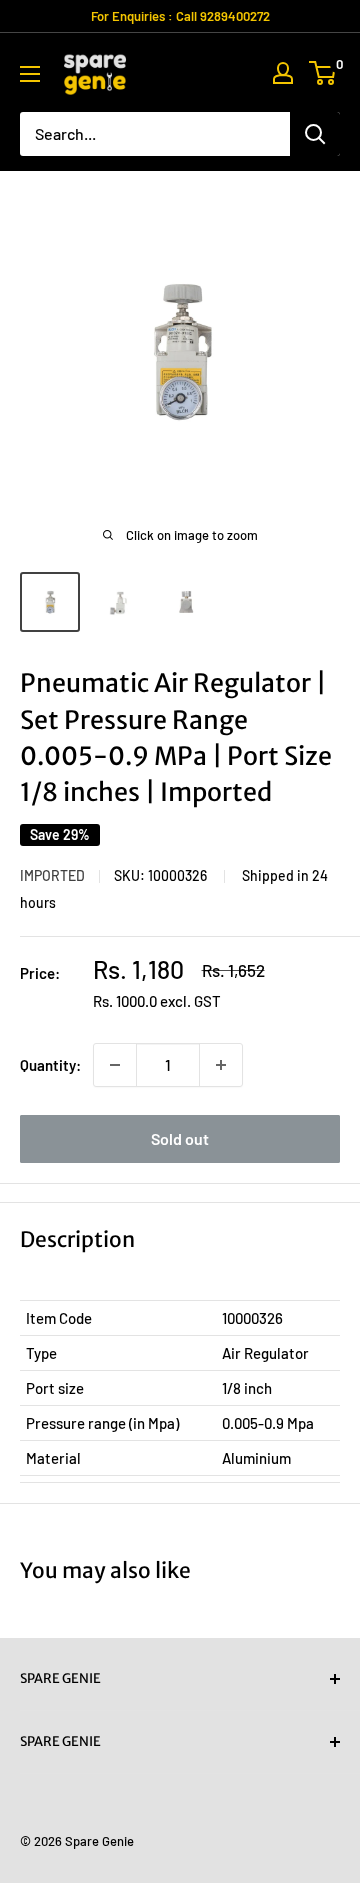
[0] (323, 73)
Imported (52, 875)
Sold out (180, 1138)
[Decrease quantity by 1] (115, 1065)
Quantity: (50, 1065)
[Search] (315, 134)
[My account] (283, 73)
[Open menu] (30, 74)
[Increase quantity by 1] (221, 1065)
